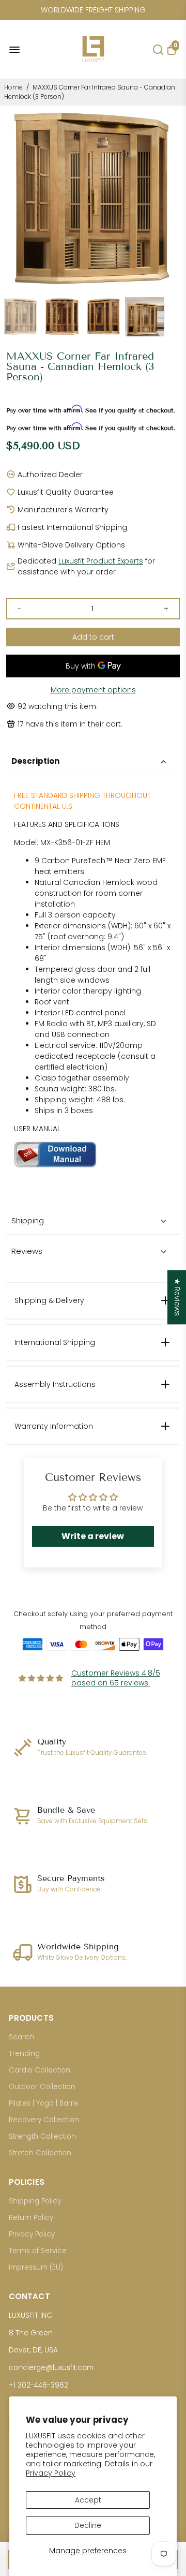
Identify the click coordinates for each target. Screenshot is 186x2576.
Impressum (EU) (36, 2267)
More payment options (93, 690)
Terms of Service (38, 2251)
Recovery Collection (44, 2120)
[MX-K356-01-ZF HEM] (55, 1165)
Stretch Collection (40, 2153)
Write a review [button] (93, 1536)
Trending (24, 2054)
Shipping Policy (35, 2201)
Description (35, 761)
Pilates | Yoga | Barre (43, 2103)
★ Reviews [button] (177, 1297)
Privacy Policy (51, 2473)
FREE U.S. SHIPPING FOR (93, 10)
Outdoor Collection (42, 2087)
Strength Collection (42, 2136)
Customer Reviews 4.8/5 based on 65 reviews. (116, 1678)
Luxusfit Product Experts (101, 561)
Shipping (28, 1220)
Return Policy (31, 2218)
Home (13, 87)
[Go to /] (93, 65)
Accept (88, 2500)
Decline (88, 2525)
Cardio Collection (40, 2070)
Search (21, 2037)
